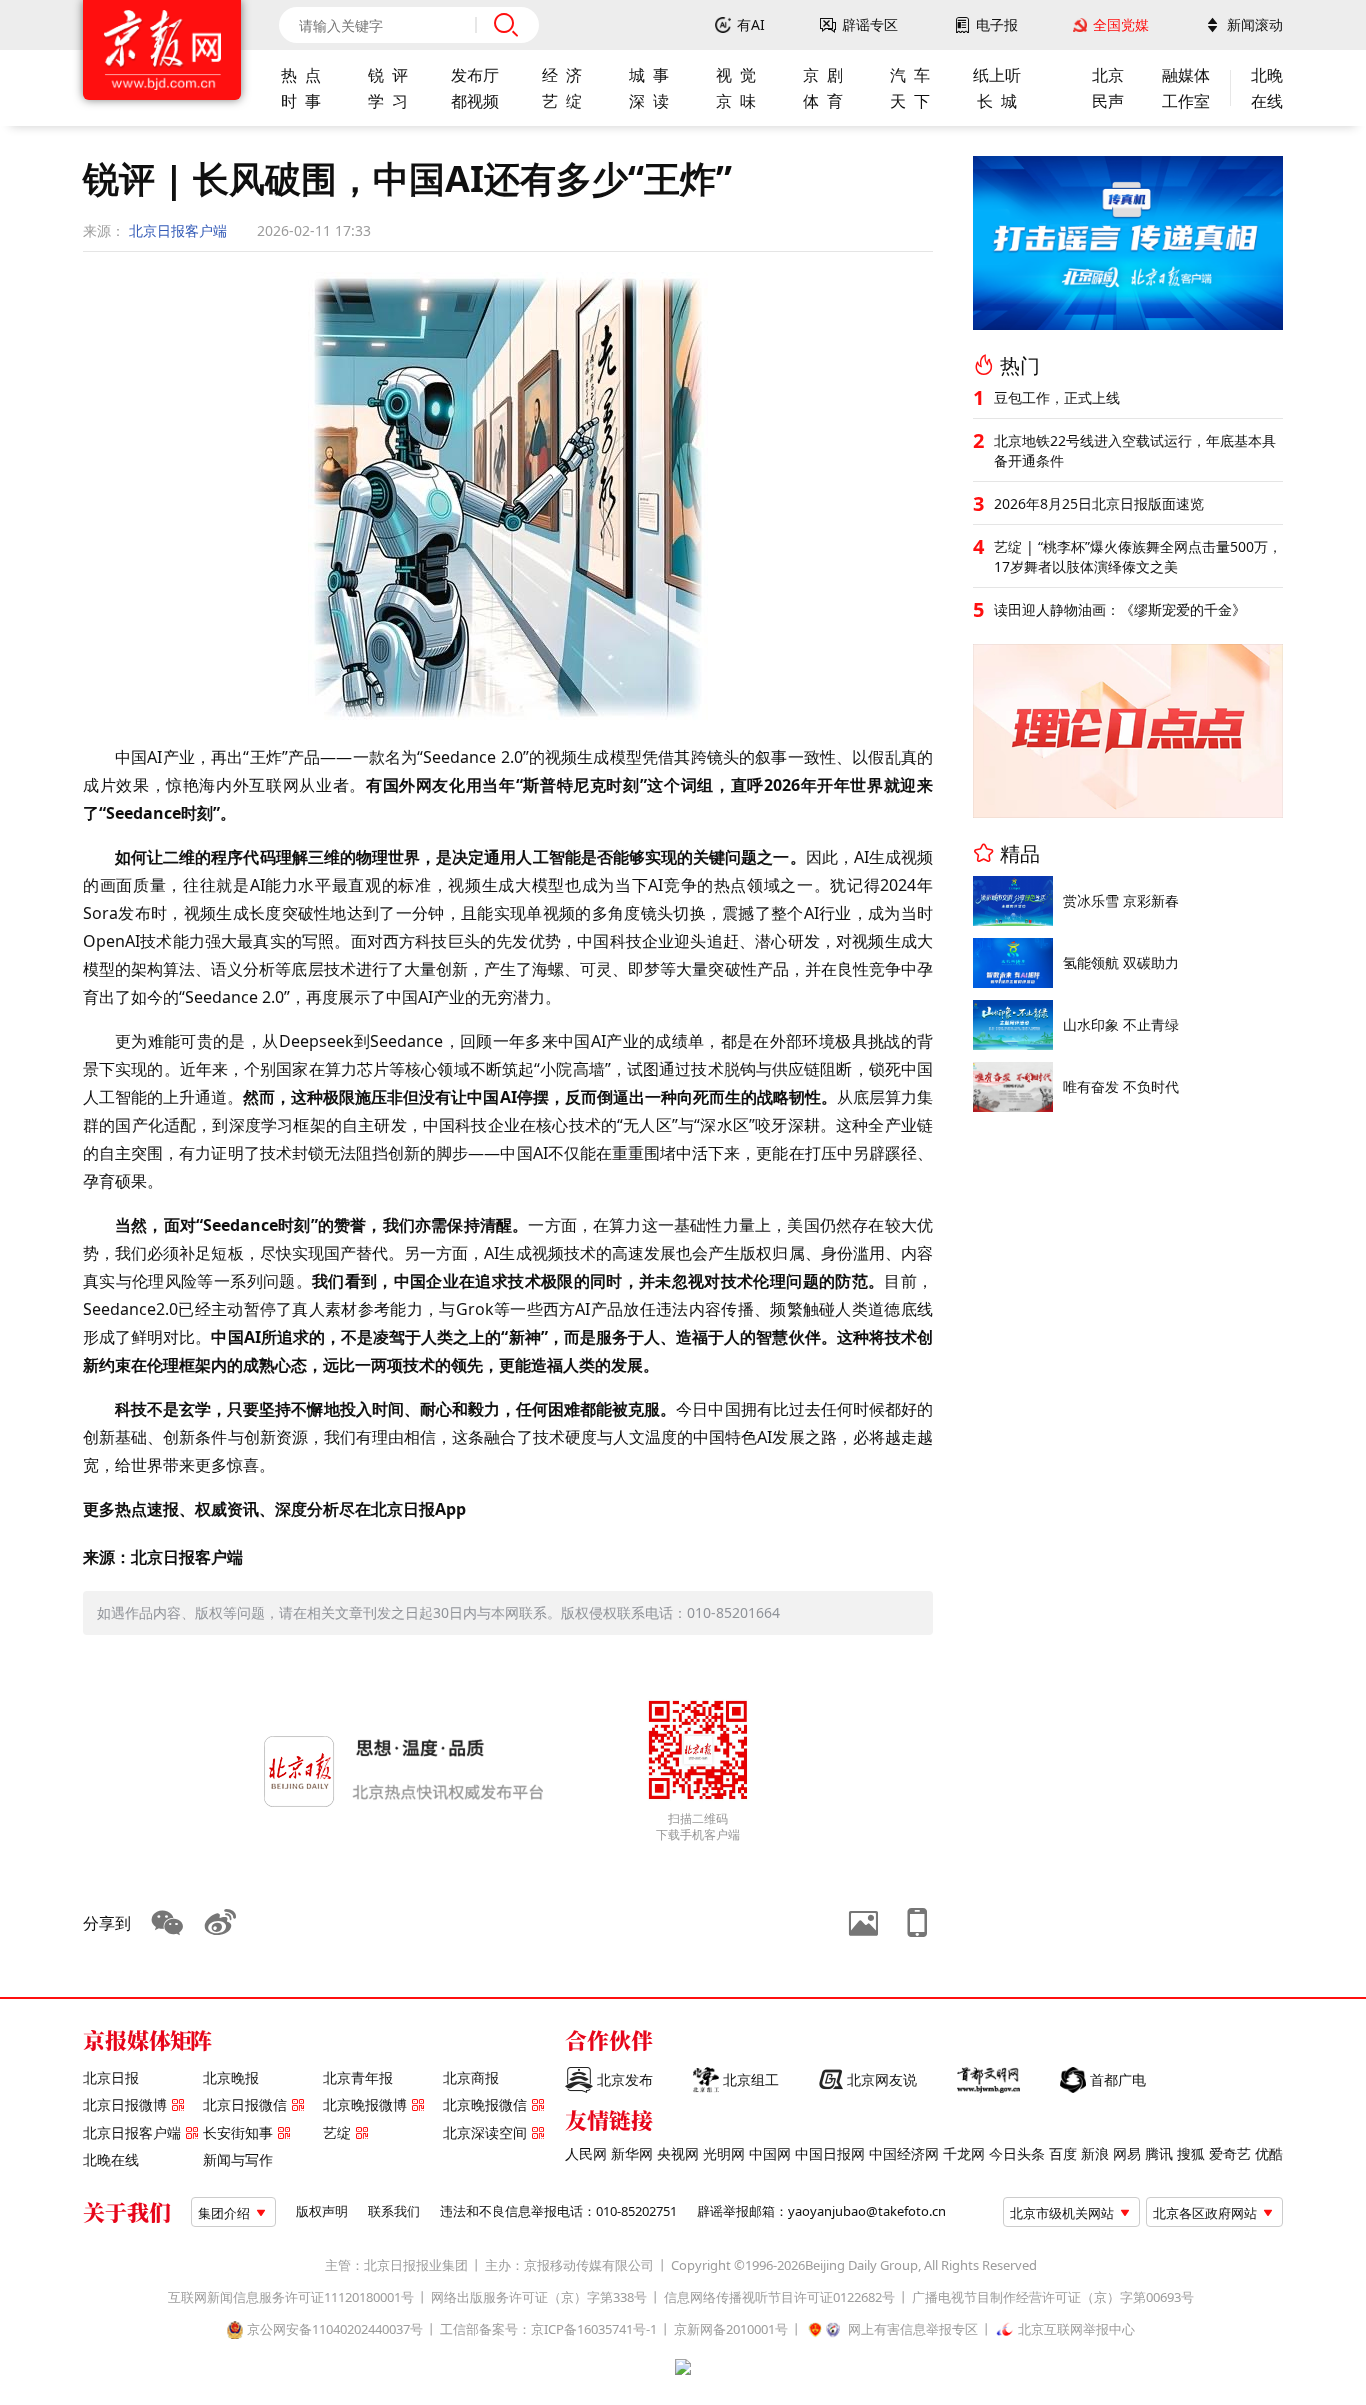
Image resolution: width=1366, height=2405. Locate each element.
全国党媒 (1121, 25)
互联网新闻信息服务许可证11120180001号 (291, 2297)
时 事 (301, 101)
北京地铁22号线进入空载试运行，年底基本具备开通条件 (1135, 450)
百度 (1063, 2154)
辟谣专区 (870, 25)
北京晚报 (231, 2078)
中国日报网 (830, 2154)
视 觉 (736, 75)
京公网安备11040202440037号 (335, 2329)
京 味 (736, 101)
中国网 (770, 2154)
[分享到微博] (221, 1923)
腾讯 (1159, 2154)
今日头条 (1017, 2154)
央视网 (678, 2154)
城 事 (649, 75)
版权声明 (322, 2211)
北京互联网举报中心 (1076, 2329)
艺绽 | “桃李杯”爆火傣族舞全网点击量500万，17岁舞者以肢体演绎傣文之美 (1138, 556)
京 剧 (823, 75)
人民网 (586, 2154)
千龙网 (964, 2154)
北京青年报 (358, 2078)
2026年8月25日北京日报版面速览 (1099, 503)
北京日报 (111, 2078)
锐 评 (388, 75)
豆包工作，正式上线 (1057, 397)
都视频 (475, 101)
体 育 (823, 101)
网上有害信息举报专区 (913, 2329)
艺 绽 (562, 101)
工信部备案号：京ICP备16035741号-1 (548, 2329)
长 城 (997, 101)
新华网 (632, 2154)
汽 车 (910, 75)
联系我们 (394, 2211)
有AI (751, 25)
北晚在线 (111, 2160)
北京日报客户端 (178, 230)
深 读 (649, 101)
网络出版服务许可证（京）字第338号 (539, 2297)
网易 (1127, 2154)
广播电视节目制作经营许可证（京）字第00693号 (1053, 2297)
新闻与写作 (238, 2160)
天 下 (910, 101)
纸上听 (997, 75)
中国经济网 (904, 2154)
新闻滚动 (1255, 25)
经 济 (562, 75)
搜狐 (1191, 2154)
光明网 (724, 2154)
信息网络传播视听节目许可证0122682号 (779, 2297)
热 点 (301, 75)
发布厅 (475, 75)
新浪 (1095, 2154)
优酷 (1269, 2154)
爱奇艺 (1230, 2154)
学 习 (388, 101)
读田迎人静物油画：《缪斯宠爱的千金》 (1120, 609)
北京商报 (471, 2078)
